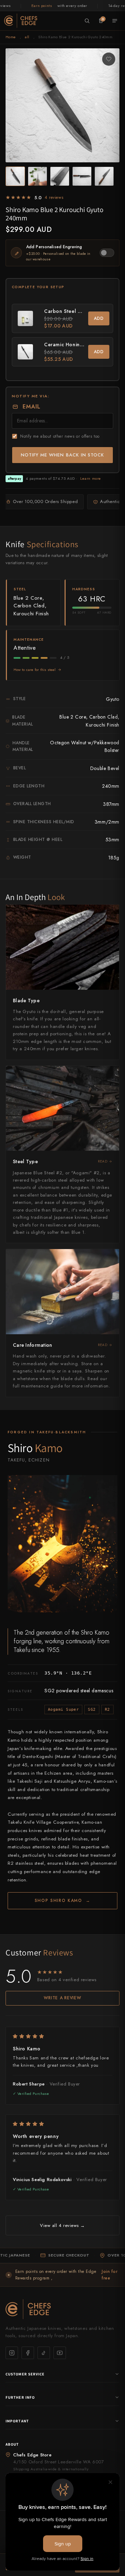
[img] (62, 2036)
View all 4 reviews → (62, 2225)
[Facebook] (28, 2353)
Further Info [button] (20, 2397)
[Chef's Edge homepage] (62, 2309)
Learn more (91, 478)
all (27, 37)
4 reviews (54, 197)
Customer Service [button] (25, 2374)
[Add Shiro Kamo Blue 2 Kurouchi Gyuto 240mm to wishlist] (109, 59)
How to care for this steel (35, 670)
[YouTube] (60, 2353)
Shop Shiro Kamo (63, 1901)
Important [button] (17, 2421)
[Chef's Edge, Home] (21, 21)
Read (103, 1161)
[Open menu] (115, 21)
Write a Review (62, 1998)
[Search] (87, 21)
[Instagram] (12, 2353)
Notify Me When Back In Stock (62, 455)
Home (11, 37)
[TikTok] (44, 2353)
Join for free (110, 2275)
